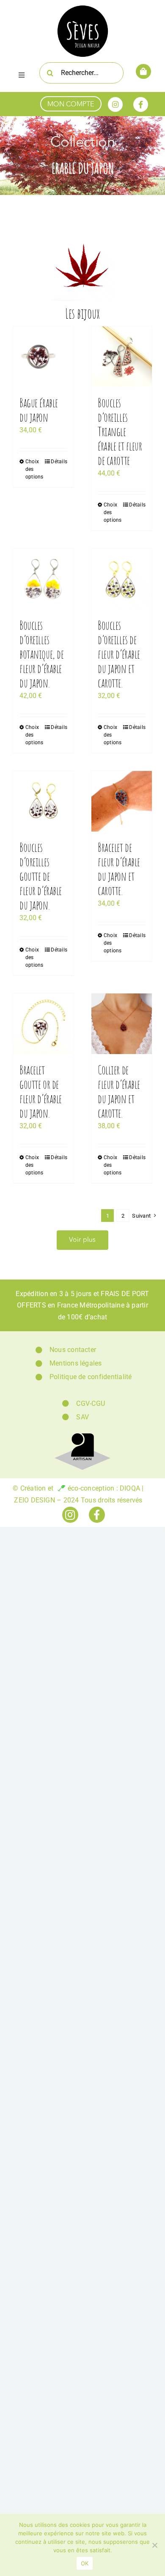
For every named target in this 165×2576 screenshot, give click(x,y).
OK (85, 2563)
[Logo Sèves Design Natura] (83, 7)
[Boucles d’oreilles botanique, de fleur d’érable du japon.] (43, 579)
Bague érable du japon (39, 410)
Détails (59, 462)
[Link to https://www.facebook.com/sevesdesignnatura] (141, 104)
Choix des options (34, 469)
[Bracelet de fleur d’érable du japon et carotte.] (122, 801)
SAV (82, 1417)
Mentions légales (76, 1363)
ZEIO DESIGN (34, 1500)
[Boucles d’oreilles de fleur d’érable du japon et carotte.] (122, 579)
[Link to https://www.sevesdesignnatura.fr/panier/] (143, 71)
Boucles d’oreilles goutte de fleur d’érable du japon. (41, 876)
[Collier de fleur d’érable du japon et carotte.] (122, 1024)
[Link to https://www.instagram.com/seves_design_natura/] (115, 104)
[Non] (154, 2545)
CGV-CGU (91, 1403)
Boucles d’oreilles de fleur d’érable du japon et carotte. (119, 654)
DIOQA (130, 1488)
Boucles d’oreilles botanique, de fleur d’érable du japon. (41, 654)
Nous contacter (73, 1350)
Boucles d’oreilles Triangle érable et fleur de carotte (120, 431)
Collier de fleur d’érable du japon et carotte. (119, 1091)
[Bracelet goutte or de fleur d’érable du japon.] (43, 1024)
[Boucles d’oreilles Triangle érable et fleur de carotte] (122, 357)
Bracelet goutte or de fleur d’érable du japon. (41, 1091)
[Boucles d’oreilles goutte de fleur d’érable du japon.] (43, 801)
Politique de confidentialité (91, 1377)
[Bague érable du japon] (43, 357)
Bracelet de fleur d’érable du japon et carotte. (119, 869)
